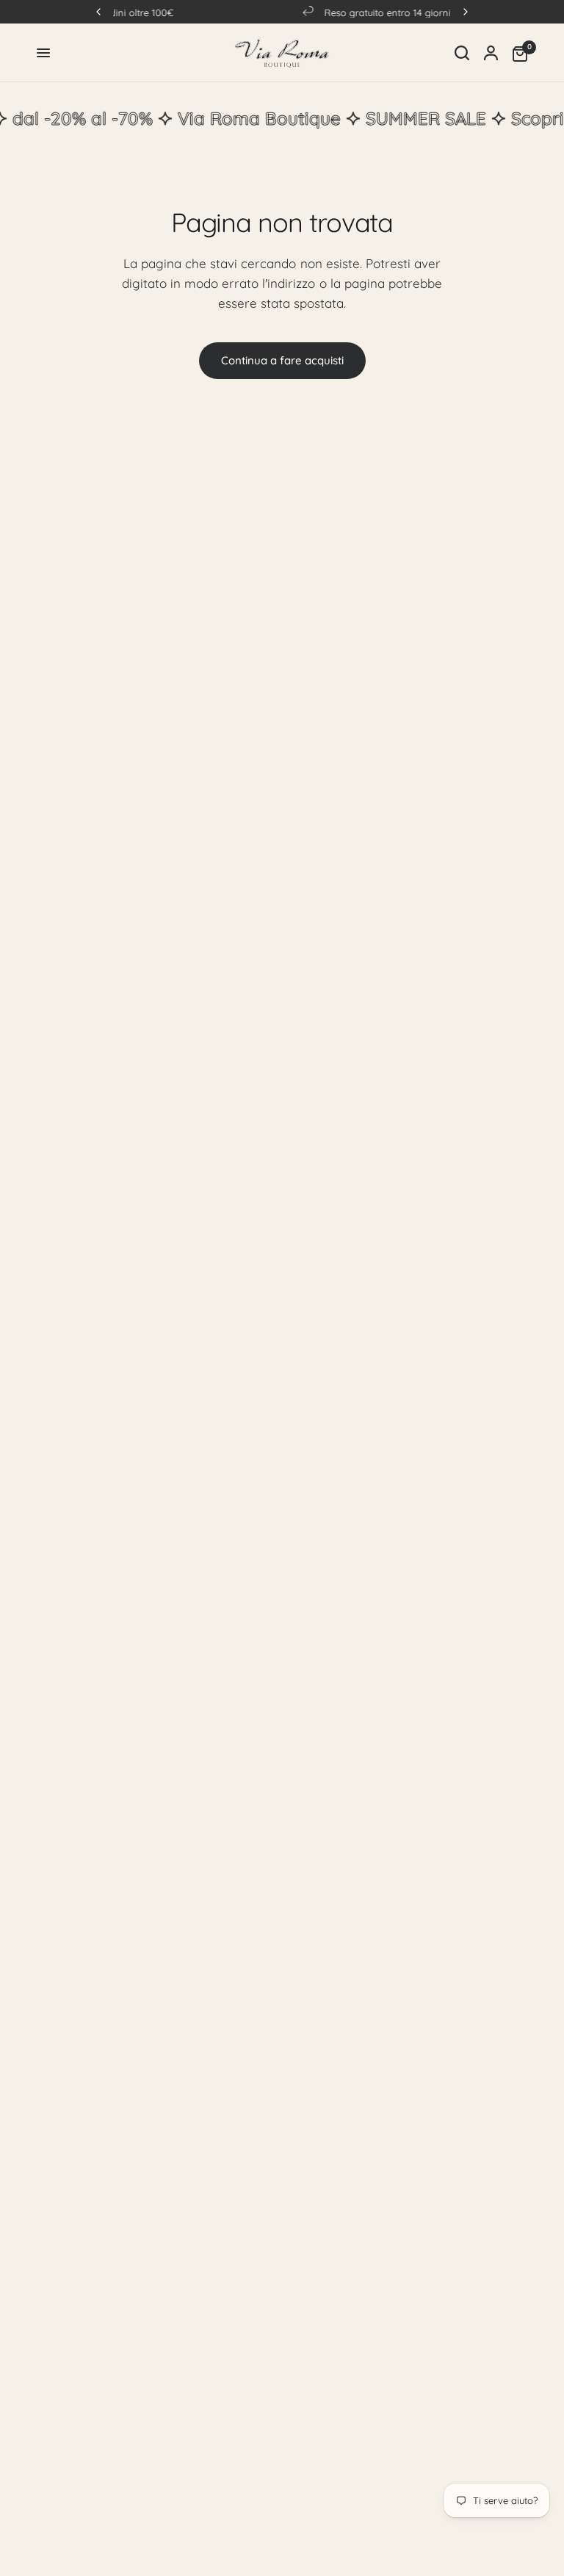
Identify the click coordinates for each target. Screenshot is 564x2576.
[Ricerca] (462, 53)
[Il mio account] (491, 53)
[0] (516, 53)
